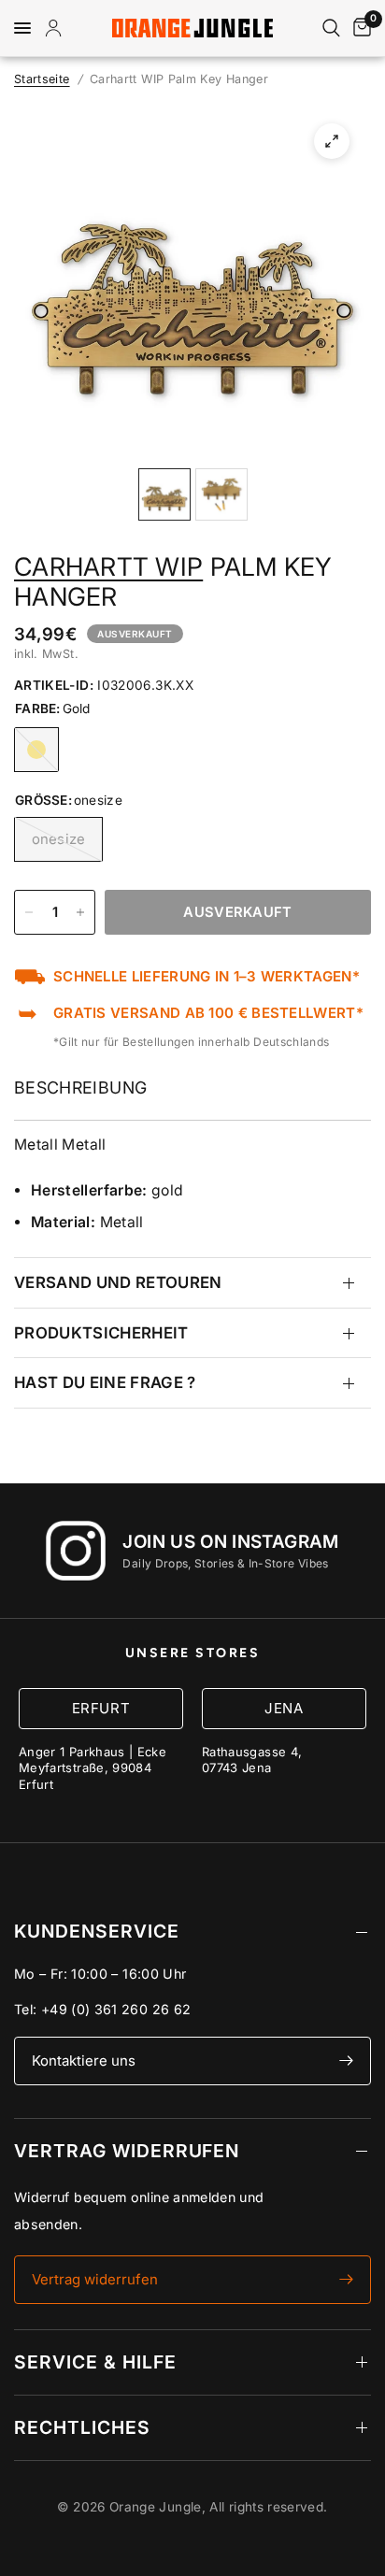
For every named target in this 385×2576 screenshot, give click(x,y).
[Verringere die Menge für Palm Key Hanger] (29, 912)
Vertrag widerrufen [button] (95, 2279)
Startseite (42, 79)
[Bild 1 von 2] (164, 494)
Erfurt (101, 1708)
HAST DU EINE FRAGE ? (105, 1382)
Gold (36, 750)
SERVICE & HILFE (95, 2362)
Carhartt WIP (108, 566)
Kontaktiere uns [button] (84, 2061)
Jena (284, 1708)
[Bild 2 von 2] (221, 494)
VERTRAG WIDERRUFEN (127, 2151)
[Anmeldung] (57, 28)
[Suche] (331, 28)
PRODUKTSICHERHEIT (101, 1333)
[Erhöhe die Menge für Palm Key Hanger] (80, 912)
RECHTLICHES (82, 2427)
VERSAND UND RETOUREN (118, 1282)
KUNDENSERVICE (97, 1931)
